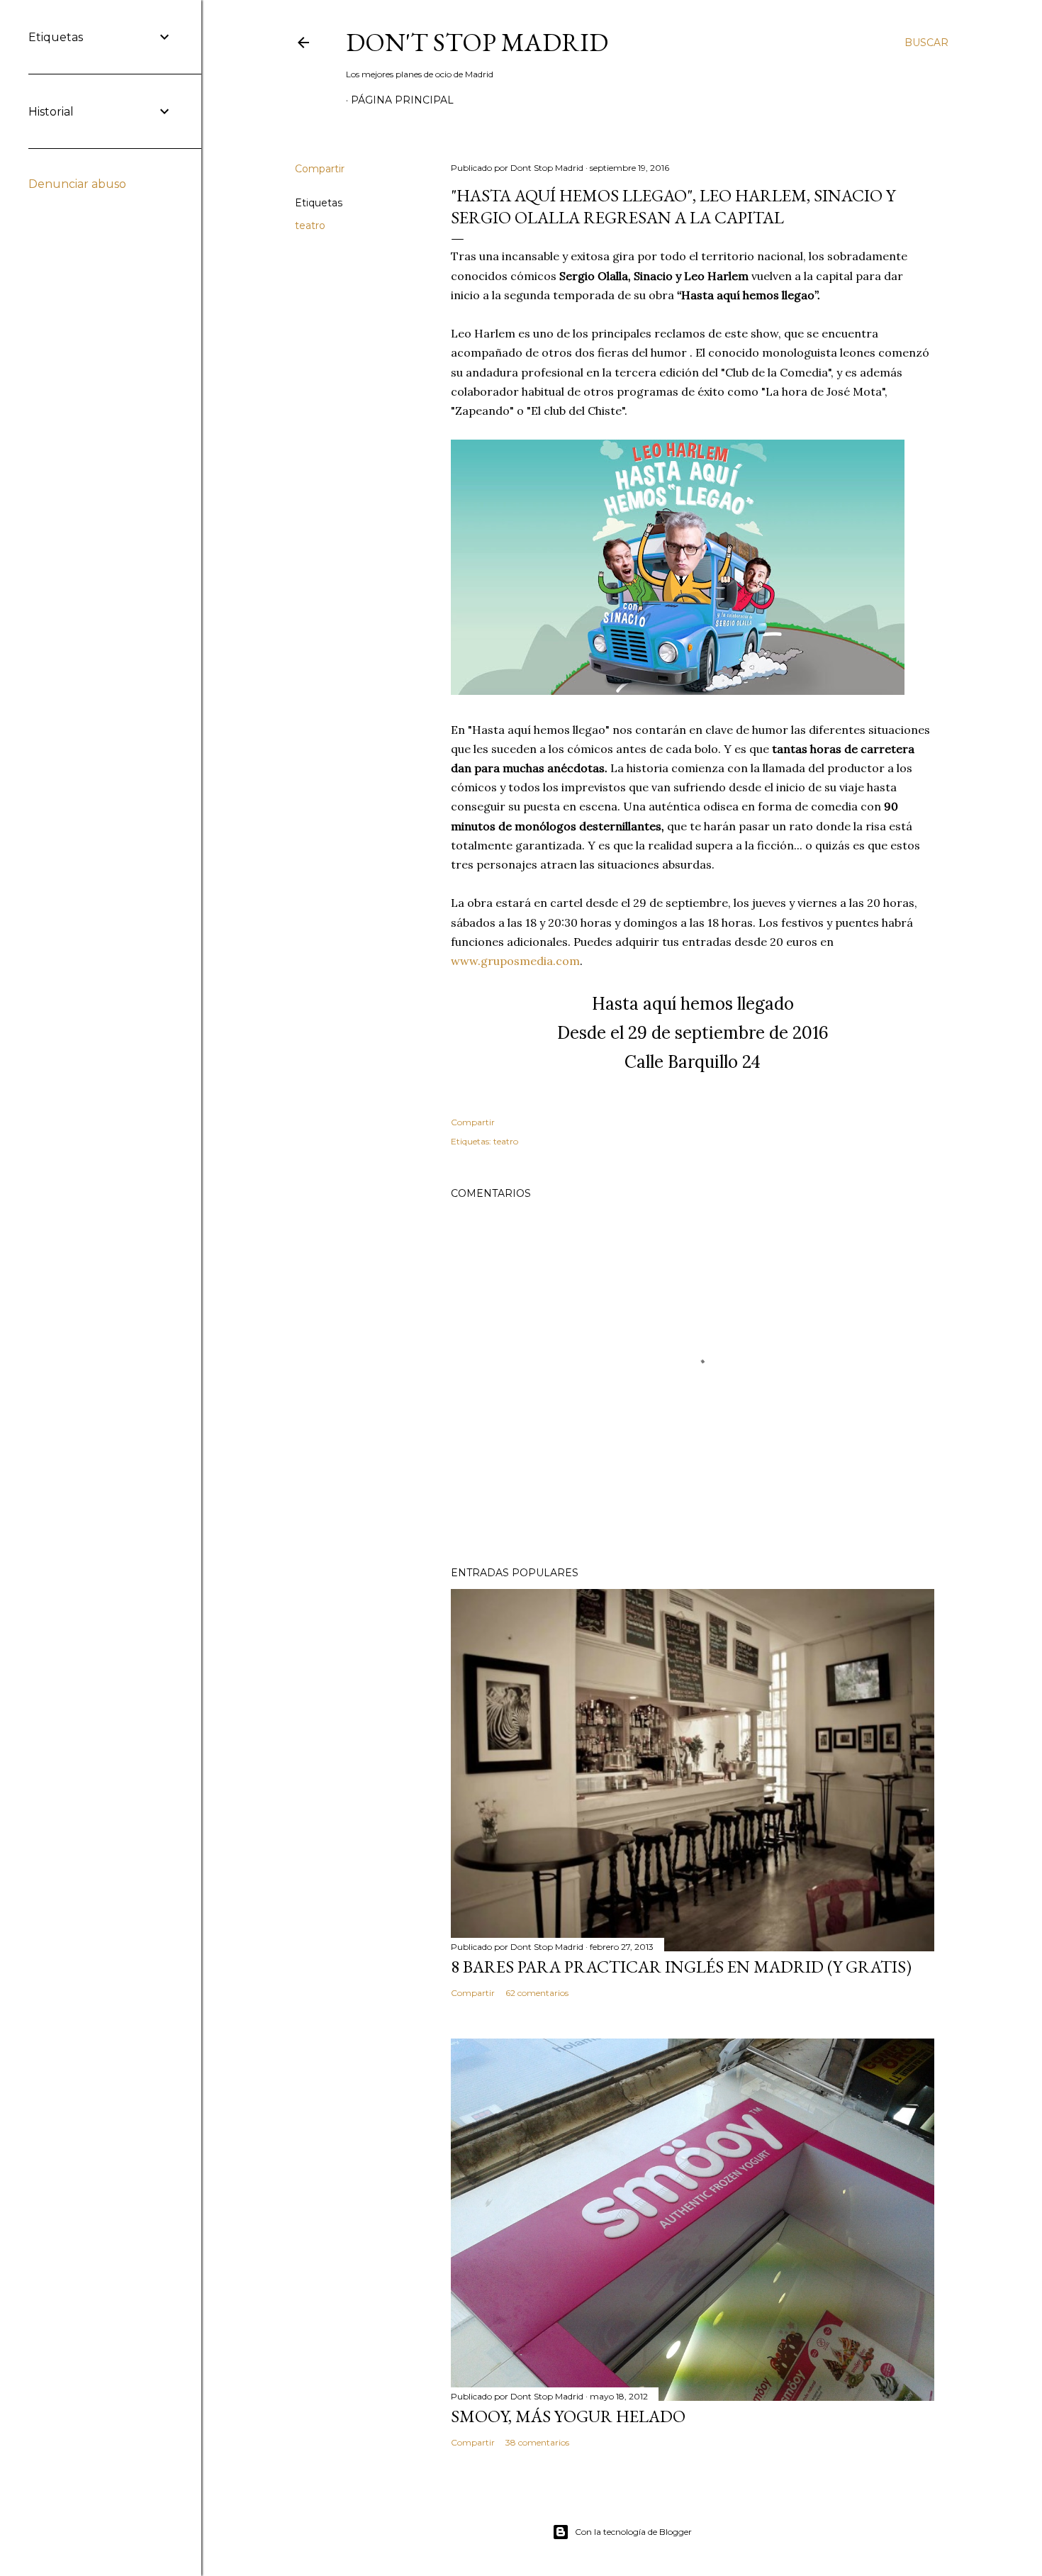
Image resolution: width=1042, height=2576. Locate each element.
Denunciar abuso (77, 184)
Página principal (402, 100)
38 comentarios (537, 2442)
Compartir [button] (320, 169)
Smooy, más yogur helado (568, 2416)
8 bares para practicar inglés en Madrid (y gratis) (681, 1967)
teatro (310, 225)
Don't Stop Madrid (477, 42)
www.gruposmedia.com (515, 961)
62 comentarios (537, 1993)
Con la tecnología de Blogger (633, 2532)
